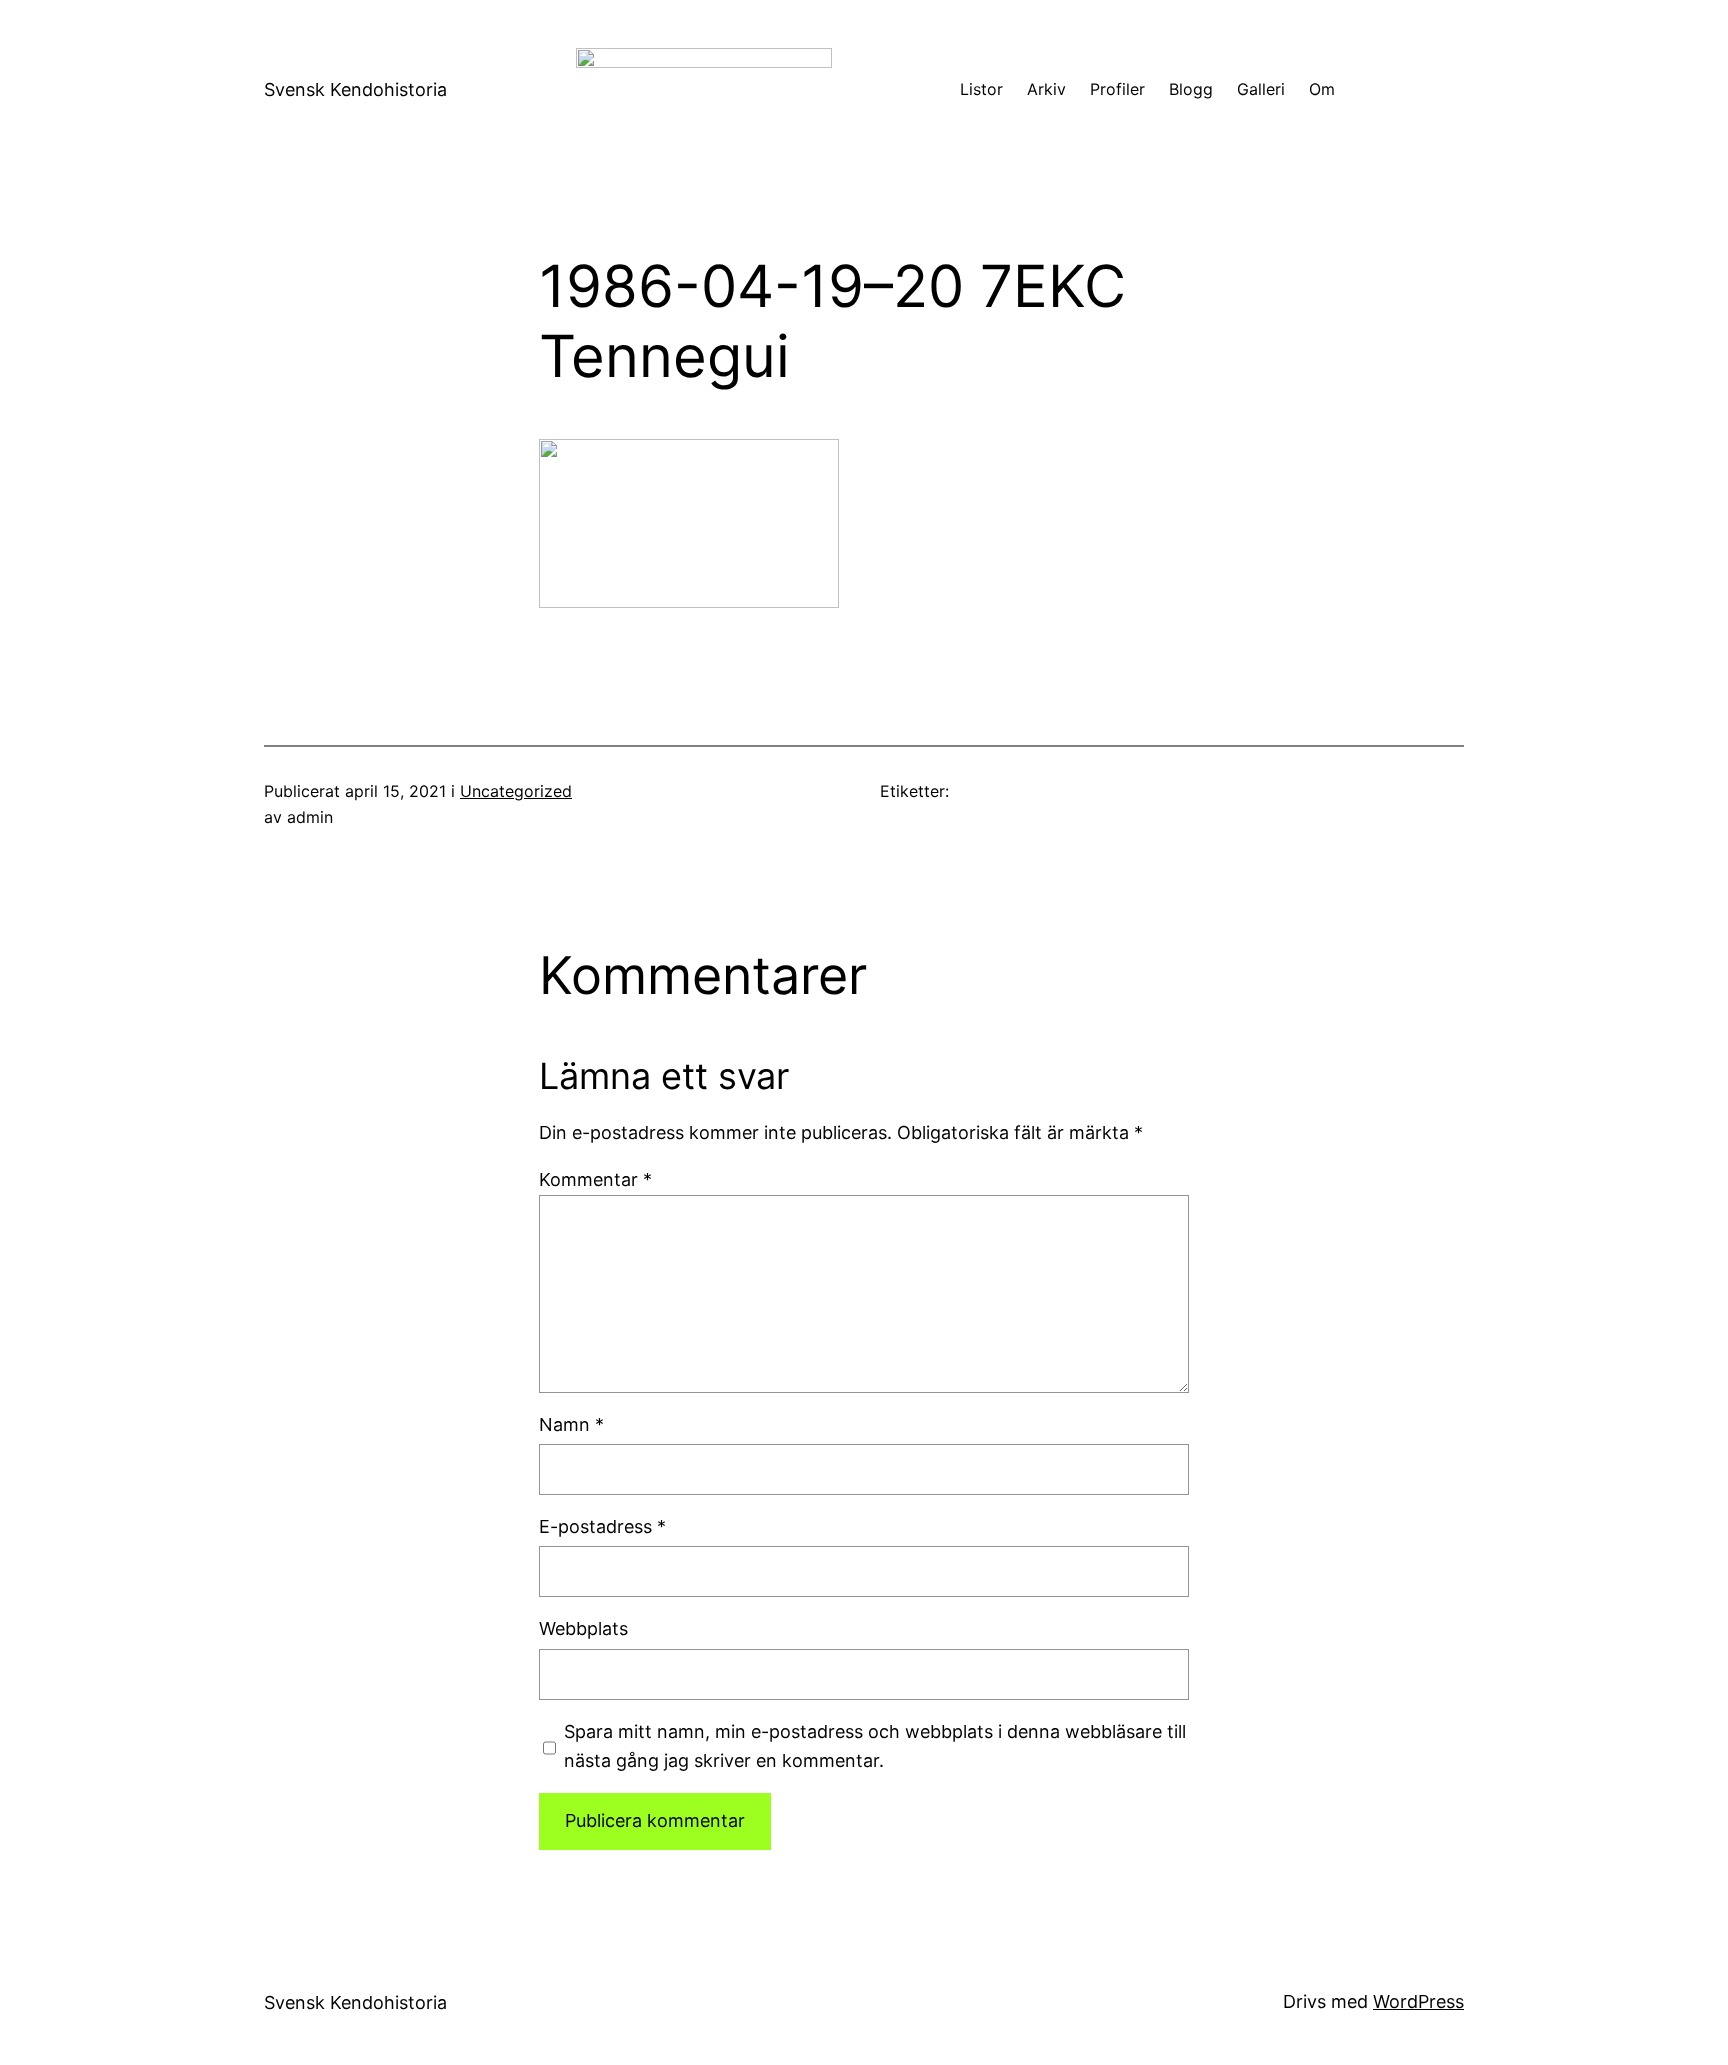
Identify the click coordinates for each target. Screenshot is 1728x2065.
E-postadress (602, 1526)
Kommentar (595, 1179)
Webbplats (583, 1628)
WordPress (1418, 2001)
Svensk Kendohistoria (355, 89)
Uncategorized (516, 791)
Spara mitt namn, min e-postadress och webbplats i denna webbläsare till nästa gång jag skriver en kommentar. (875, 1746)
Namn (571, 1424)
